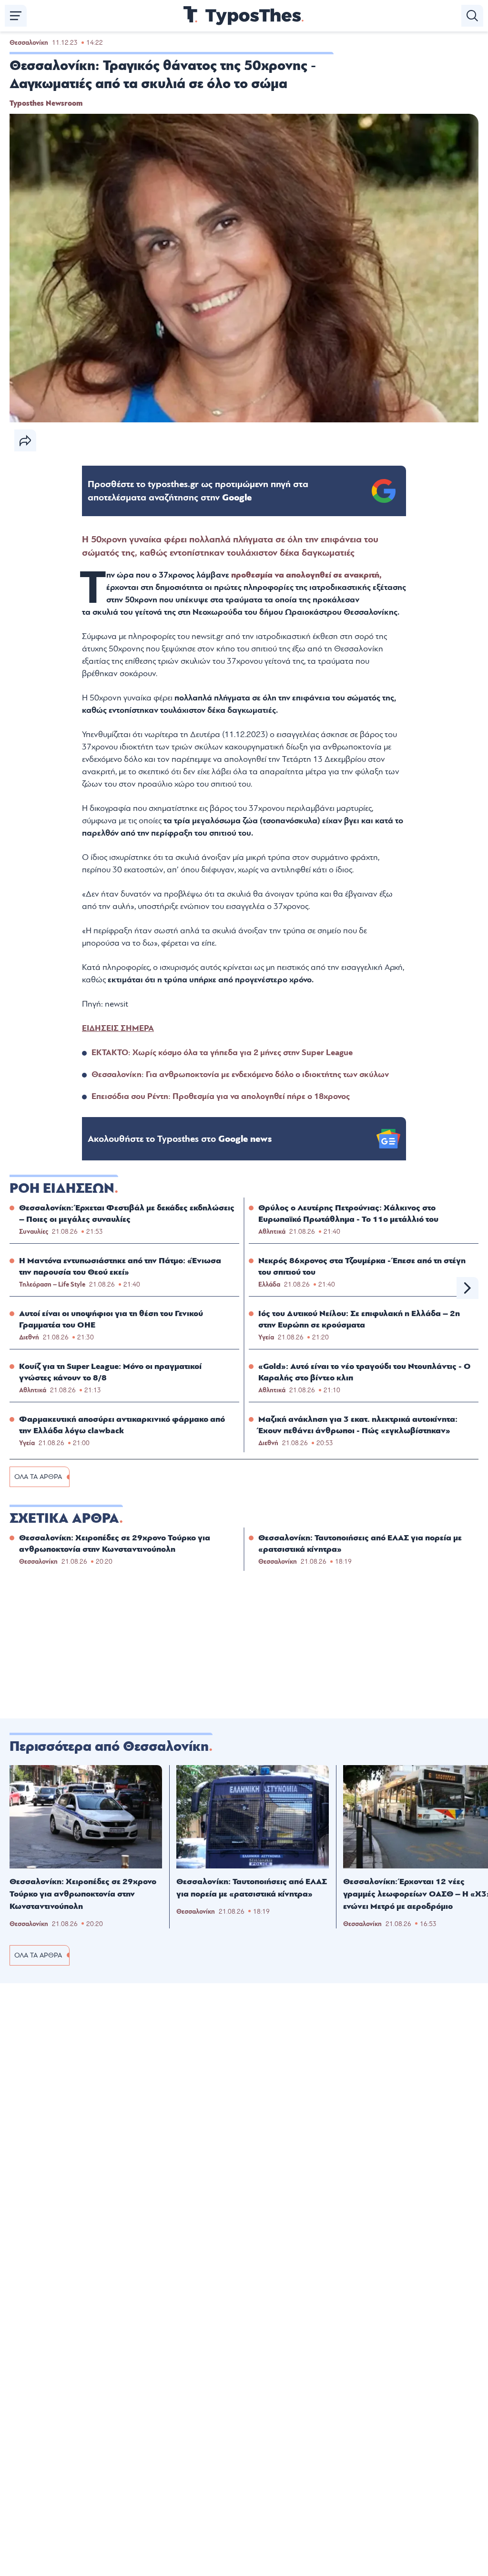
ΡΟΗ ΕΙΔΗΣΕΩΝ (62, 1188)
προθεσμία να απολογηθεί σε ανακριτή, (306, 575)
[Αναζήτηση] (472, 16)
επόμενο (468, 1288)
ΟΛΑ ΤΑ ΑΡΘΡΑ (38, 1477)
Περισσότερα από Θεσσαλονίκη (109, 1747)
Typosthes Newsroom (46, 103)
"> (198, 491)
